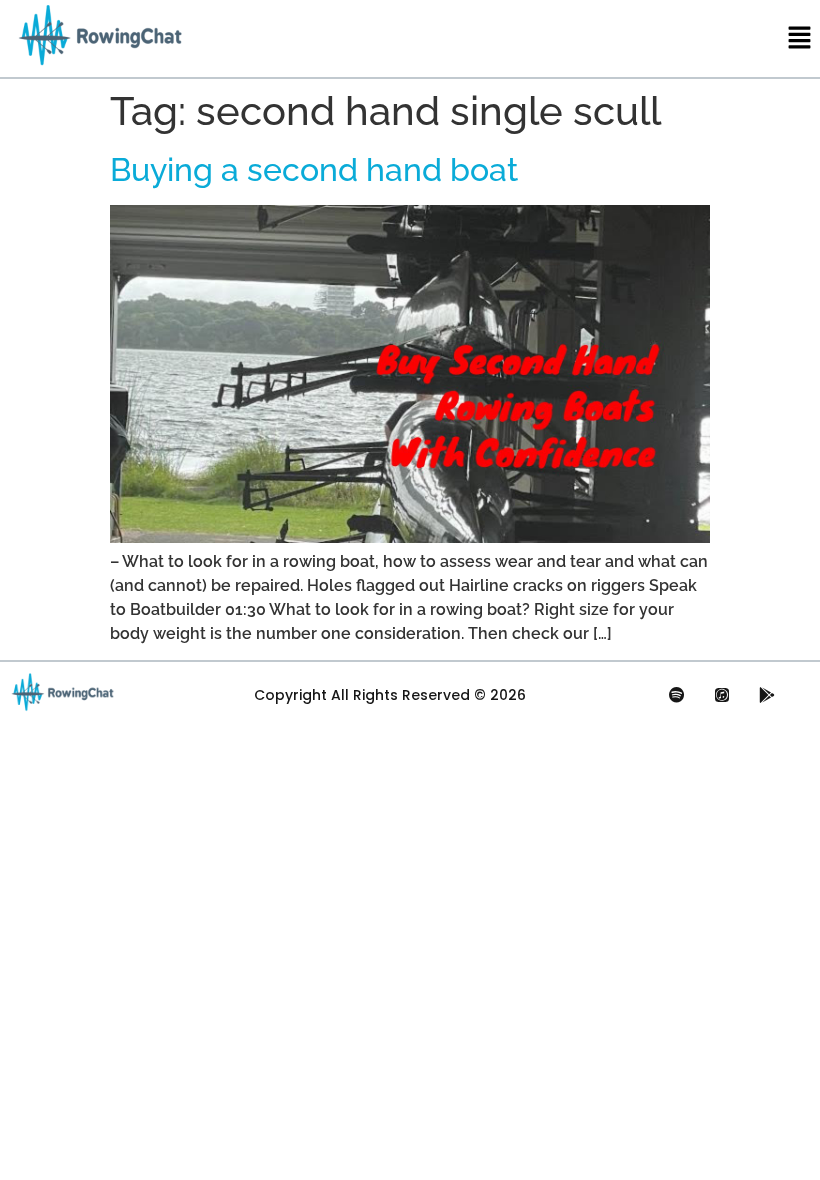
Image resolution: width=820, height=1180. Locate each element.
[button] (800, 38)
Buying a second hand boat (314, 169)
